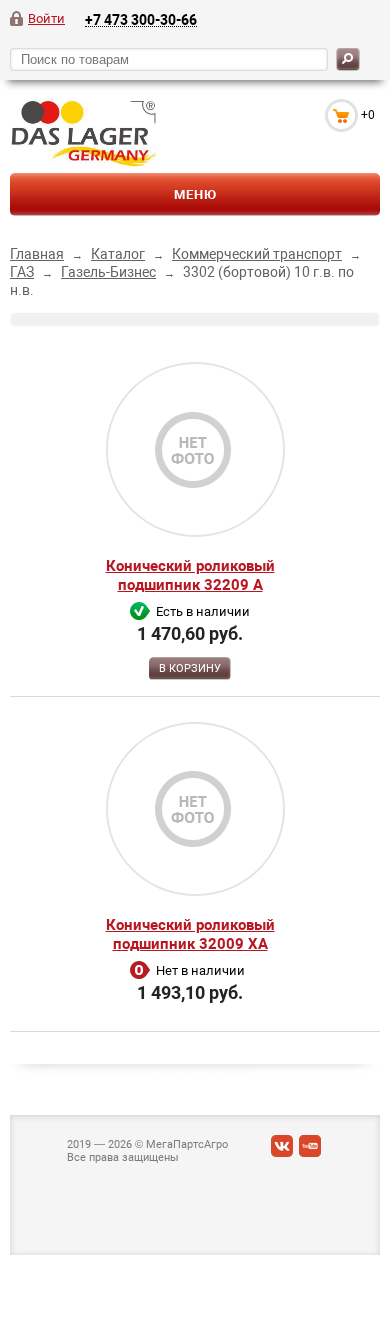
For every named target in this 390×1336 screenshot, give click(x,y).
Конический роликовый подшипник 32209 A (190, 575)
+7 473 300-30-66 (141, 19)
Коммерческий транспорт (257, 254)
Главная (37, 254)
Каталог (118, 254)
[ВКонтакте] (282, 1150)
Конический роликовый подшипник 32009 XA (190, 934)
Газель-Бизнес (108, 272)
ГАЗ (22, 272)
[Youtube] (310, 1150)
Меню (195, 194)
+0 (368, 115)
